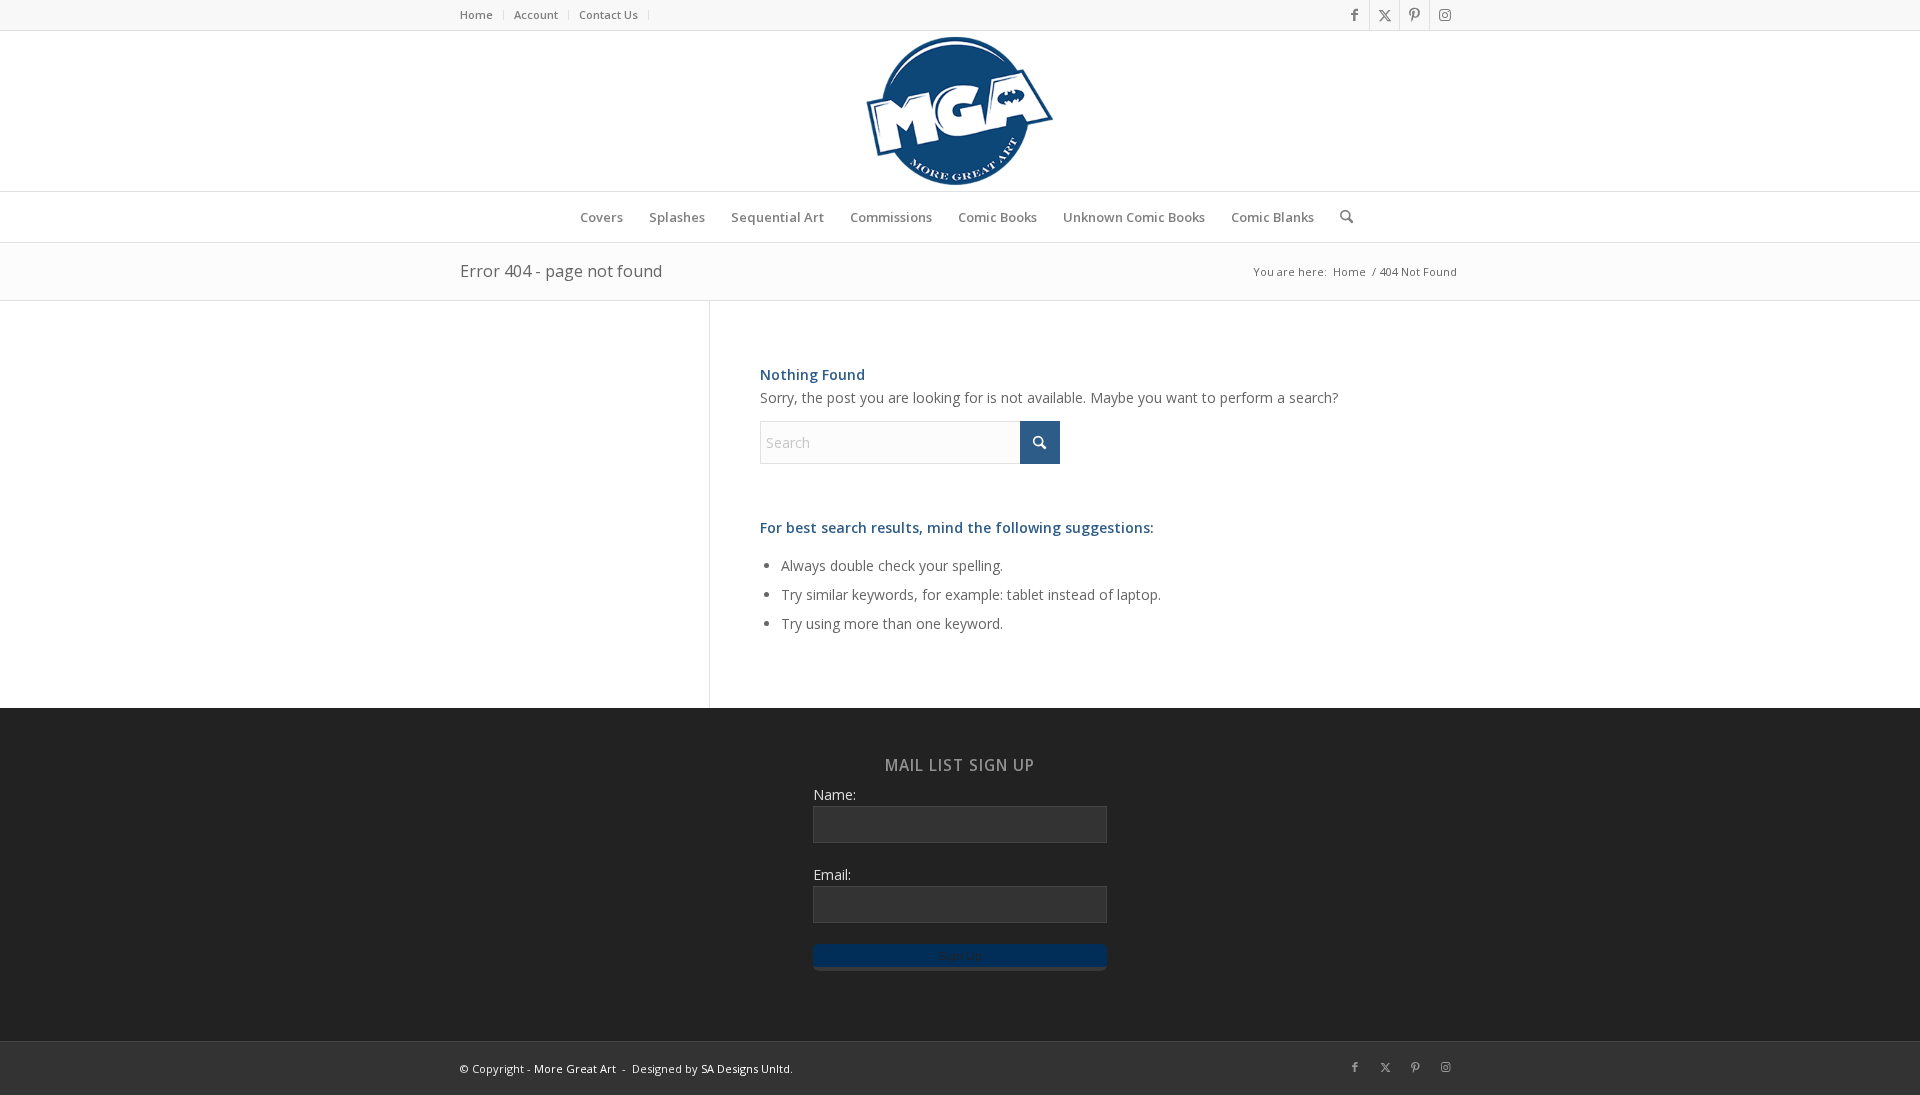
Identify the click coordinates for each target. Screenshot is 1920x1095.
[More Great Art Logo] (959, 111)
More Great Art (575, 1068)
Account (536, 14)
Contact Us (608, 14)
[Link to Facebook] (1354, 15)
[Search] (1340, 217)
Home (476, 14)
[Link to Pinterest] (1414, 15)
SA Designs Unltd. (747, 1068)
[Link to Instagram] (1445, 15)
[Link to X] (1384, 15)
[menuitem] (482, 15)
